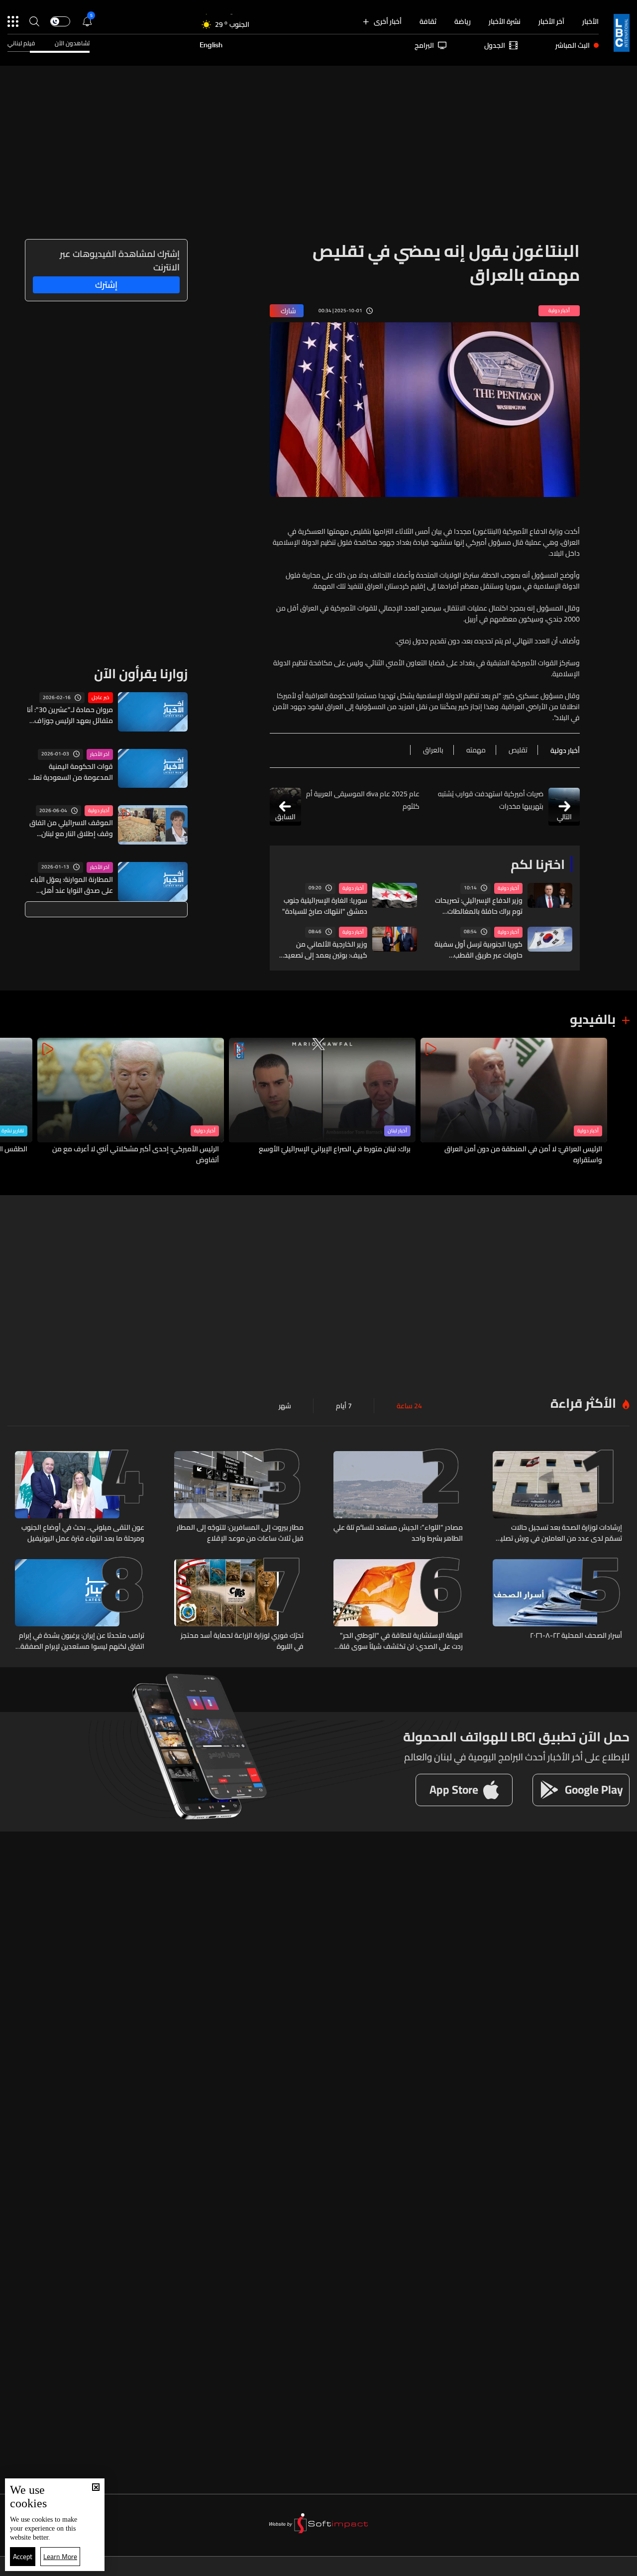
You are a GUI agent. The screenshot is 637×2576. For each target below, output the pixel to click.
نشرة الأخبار (505, 21)
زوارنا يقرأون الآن (141, 674)
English (211, 45)
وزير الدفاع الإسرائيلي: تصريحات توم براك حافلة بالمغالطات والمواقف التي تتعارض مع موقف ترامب (479, 906)
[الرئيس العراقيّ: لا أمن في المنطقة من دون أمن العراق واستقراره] (514, 1102)
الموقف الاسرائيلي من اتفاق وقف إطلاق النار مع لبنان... (71, 828)
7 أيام (344, 1406)
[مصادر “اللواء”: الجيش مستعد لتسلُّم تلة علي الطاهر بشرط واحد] (398, 1497)
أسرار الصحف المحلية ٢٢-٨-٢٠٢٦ (576, 1636)
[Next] (12, 1102)
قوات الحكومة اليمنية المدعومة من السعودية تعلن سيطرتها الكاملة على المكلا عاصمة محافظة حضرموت (71, 772)
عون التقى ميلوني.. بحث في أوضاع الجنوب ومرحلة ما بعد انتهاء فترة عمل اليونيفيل (83, 1533)
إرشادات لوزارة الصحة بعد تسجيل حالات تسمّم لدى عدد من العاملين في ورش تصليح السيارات (559, 1533)
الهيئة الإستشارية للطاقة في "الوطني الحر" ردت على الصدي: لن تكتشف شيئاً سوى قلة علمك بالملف (401, 1641)
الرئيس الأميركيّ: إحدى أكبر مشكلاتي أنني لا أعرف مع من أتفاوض (136, 1154)
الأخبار (590, 21)
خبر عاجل (101, 698)
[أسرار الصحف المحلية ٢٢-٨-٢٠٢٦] (557, 1605)
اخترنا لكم (538, 864)
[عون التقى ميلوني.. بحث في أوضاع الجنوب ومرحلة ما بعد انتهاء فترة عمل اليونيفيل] (80, 1497)
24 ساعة (409, 1406)
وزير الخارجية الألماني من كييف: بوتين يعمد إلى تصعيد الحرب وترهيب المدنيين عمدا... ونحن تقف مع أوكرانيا (324, 950)
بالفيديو (593, 1019)
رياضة (463, 21)
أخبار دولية (508, 888)
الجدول (495, 45)
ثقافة (428, 21)
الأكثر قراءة (583, 1403)
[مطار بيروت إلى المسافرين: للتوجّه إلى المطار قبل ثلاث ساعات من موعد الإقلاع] (239, 1497)
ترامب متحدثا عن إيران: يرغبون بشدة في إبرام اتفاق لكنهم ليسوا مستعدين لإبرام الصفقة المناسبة (82, 1641)
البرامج (424, 45)
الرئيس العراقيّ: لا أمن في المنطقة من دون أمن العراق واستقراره (523, 1154)
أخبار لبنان (397, 1131)
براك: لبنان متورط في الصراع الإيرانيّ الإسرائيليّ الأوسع (335, 1149)
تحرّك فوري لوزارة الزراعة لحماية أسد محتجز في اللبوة (242, 1641)
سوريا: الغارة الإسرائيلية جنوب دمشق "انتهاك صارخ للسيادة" (325, 906)
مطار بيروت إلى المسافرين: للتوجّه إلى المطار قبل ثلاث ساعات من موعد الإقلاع (240, 1533)
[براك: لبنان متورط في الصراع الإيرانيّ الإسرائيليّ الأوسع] (322, 1102)
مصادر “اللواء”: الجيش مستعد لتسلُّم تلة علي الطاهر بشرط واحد (398, 1533)
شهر (285, 1406)
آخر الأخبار (551, 21)
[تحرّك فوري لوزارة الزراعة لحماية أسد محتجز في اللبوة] (239, 1605)
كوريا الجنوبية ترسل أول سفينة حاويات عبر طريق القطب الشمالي (478, 950)
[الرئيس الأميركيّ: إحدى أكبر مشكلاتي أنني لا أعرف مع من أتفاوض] (131, 1102)
